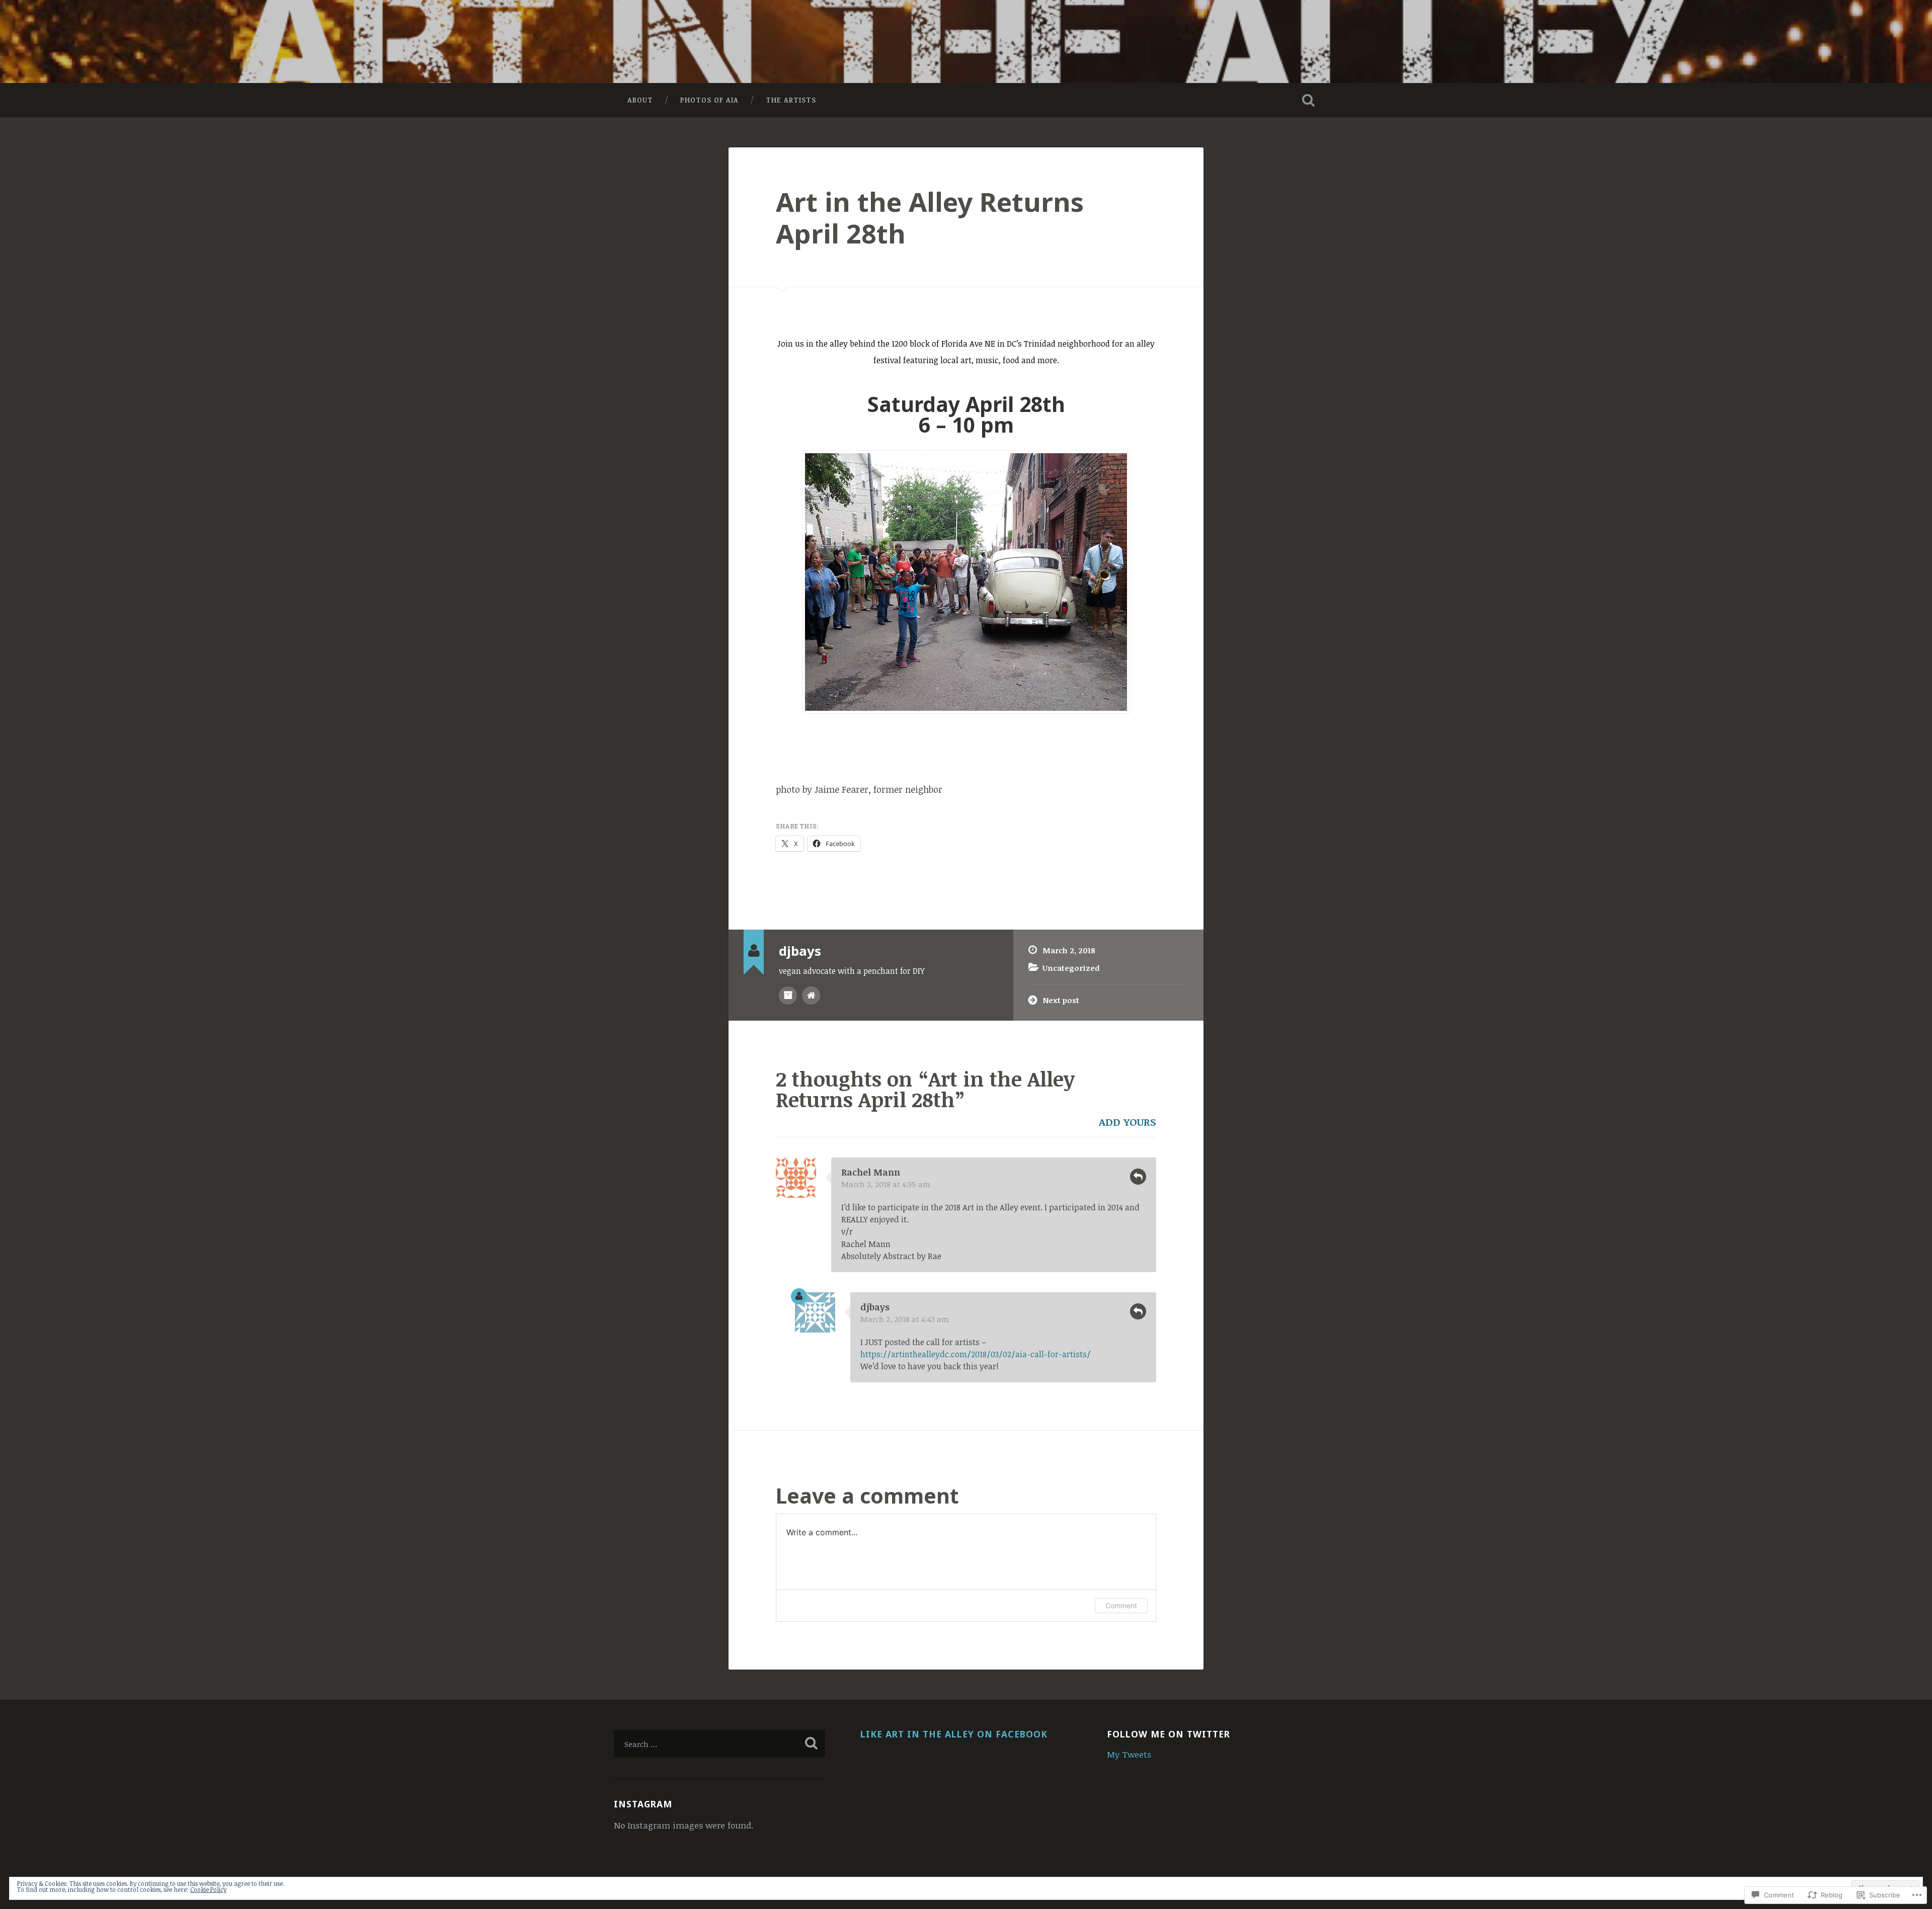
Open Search (1308, 100)
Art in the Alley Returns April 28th (930, 217)
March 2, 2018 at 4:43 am (905, 1319)
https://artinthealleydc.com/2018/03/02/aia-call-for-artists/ (976, 1354)
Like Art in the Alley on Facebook (954, 1734)
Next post (1061, 1000)
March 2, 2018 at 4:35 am (886, 1184)
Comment (1121, 1605)
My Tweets (1129, 1754)
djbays (875, 1307)
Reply (1138, 1177)
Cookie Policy (208, 1889)
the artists (791, 100)
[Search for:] (719, 1744)
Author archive (788, 995)
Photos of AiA (709, 100)
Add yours (1128, 1122)
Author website (811, 995)
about (640, 100)
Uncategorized (1071, 968)
